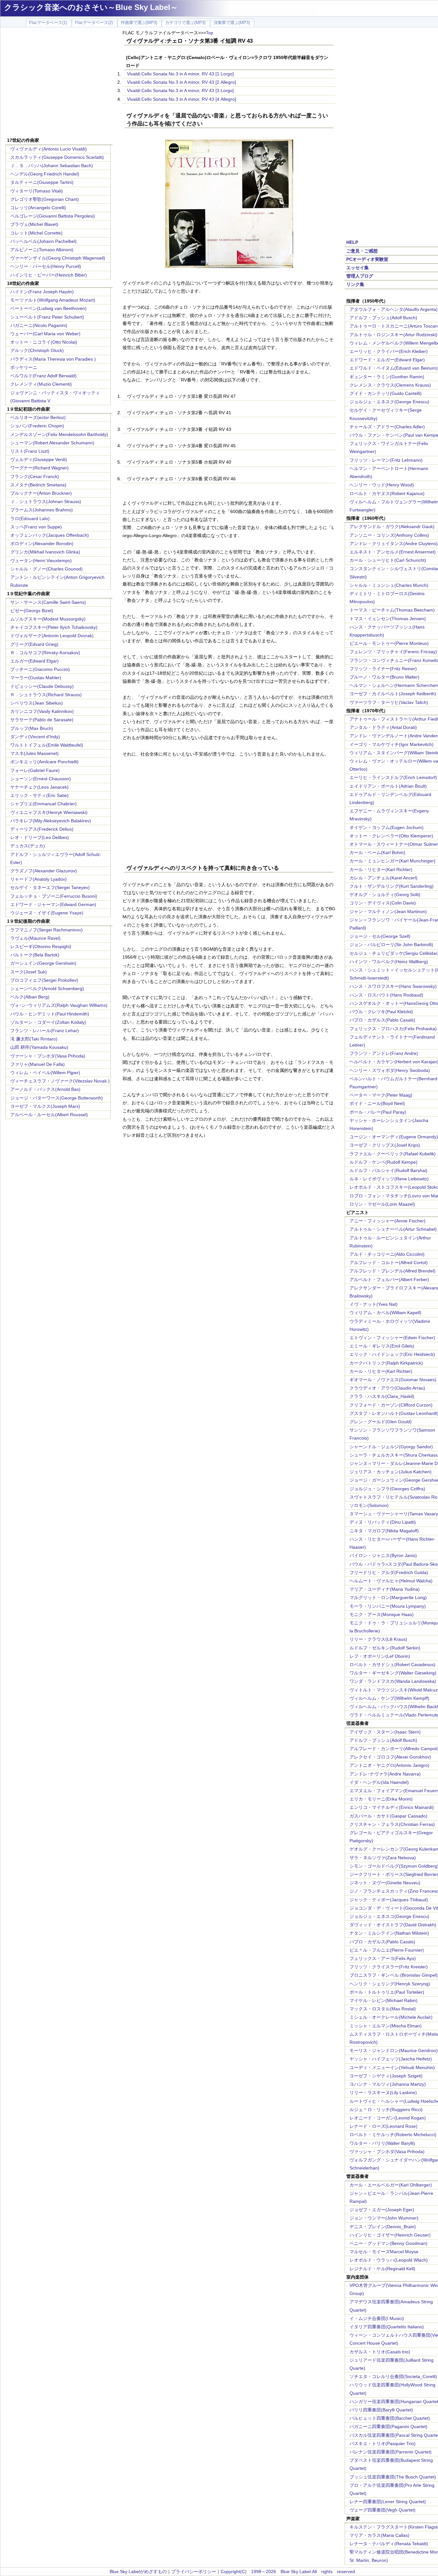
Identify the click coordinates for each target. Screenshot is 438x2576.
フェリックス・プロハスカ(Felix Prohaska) (393, 1029)
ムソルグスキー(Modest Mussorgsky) (48, 619)
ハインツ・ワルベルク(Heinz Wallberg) (389, 962)
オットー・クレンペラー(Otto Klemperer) (391, 836)
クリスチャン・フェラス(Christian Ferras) (392, 1824)
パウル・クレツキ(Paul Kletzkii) (381, 1012)
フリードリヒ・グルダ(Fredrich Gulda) (389, 1572)
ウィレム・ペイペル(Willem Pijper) (45, 1073)
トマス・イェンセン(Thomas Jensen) (388, 619)
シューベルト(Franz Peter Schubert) (47, 317)
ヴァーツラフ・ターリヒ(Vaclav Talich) (389, 702)
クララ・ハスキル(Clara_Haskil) (382, 1396)
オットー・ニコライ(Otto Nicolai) (44, 342)
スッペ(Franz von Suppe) (36, 527)
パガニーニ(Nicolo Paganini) (39, 325)
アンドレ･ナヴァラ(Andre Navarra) (385, 1774)
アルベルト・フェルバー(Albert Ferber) (389, 1279)
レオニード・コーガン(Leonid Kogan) (388, 2118)
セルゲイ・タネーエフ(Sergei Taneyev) (50, 887)
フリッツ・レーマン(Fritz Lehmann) (386, 460)
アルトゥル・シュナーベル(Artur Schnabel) (393, 1229)
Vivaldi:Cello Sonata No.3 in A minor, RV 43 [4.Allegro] (181, 99)
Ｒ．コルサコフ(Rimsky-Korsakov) (45, 653)
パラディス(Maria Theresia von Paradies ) (53, 359)
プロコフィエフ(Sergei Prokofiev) (44, 980)
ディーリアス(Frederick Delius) (42, 829)
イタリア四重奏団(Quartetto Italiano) (387, 2327)
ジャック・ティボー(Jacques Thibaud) (389, 1900)
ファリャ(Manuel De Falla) (38, 1064)
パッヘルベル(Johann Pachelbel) (43, 241)
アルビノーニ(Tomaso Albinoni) (42, 250)
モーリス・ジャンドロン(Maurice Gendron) (394, 2050)
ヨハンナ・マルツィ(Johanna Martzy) (388, 2084)
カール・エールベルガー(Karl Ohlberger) (391, 2185)
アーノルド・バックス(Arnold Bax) (45, 1089)
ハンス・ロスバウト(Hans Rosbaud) (386, 995)
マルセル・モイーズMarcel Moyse (384, 2252)
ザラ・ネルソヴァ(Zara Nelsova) (383, 1858)
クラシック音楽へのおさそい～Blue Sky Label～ (91, 7)
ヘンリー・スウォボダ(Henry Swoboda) (390, 1070)
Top (210, 33)
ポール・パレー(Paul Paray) (378, 1112)
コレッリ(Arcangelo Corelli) (38, 208)
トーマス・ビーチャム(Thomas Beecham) (392, 610)
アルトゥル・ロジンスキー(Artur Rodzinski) (393, 335)
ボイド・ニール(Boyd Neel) (377, 1103)
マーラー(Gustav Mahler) (36, 678)
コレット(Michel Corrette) (36, 233)
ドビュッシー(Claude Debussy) (42, 686)
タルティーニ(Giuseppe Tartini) (42, 182)
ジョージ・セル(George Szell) (380, 936)
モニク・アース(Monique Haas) (382, 1614)
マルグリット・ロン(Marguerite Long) (388, 1597)
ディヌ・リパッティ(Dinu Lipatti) (383, 1522)
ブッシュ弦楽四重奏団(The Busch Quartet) (393, 2477)
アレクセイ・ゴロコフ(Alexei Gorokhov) (390, 1757)
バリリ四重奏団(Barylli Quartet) (381, 2410)
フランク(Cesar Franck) (35, 476)
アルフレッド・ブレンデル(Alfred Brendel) (392, 1271)
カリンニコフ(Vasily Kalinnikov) (42, 711)
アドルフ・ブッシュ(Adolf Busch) (383, 318)
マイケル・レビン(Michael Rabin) (383, 2000)
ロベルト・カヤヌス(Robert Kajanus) (387, 493)
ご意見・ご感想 (362, 251)
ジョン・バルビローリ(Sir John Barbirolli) (391, 945)
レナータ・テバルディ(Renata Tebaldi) (389, 2544)
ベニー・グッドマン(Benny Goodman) (388, 2243)
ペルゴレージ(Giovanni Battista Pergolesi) (53, 216)
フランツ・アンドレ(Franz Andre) (384, 1053)
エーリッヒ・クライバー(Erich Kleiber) (389, 351)
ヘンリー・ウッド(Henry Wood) (382, 485)
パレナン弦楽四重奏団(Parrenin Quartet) (391, 2452)
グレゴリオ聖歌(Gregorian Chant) (45, 199)
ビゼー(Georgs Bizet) (32, 611)
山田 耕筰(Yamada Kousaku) (39, 1047)
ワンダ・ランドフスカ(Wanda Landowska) (393, 1681)
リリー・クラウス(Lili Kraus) (378, 1639)
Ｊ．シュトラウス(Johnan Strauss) (46, 501)
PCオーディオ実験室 (367, 259)
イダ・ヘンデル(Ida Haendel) (379, 1782)
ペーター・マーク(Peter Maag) (381, 1095)
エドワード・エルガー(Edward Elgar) (387, 360)
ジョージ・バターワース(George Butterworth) (57, 1098)
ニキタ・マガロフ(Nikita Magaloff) (384, 1531)
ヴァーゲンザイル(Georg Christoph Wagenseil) (58, 258)
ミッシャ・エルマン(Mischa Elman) (386, 2026)
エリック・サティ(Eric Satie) (39, 795)
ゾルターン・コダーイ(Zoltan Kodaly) (48, 1022)
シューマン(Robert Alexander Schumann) (52, 443)
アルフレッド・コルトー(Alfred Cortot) (389, 1262)
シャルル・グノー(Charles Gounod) (46, 569)
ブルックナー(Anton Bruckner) (41, 493)
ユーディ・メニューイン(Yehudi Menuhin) (392, 2067)
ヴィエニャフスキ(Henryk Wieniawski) (49, 812)
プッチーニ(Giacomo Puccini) (40, 669)
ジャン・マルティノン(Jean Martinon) (388, 911)
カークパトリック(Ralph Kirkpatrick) (386, 1363)
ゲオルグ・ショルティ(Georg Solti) (385, 894)
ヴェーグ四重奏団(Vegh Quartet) (383, 2510)
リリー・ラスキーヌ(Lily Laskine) (383, 2092)
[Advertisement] (59, 83)
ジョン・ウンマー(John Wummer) (384, 2218)
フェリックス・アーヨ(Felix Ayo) (383, 1958)
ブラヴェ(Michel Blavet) (34, 224)
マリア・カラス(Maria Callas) (379, 2535)
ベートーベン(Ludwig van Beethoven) (48, 308)
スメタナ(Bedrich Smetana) (38, 485)
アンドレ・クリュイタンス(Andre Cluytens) (394, 543)
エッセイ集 (358, 268)
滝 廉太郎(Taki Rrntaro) (34, 1039)
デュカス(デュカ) (28, 846)
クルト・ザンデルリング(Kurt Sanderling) (392, 886)
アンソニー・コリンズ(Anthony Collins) (389, 535)
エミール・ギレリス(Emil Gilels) (382, 1346)
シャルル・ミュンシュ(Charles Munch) (389, 585)
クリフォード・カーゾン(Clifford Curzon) (391, 1405)
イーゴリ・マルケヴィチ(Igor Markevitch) (392, 744)
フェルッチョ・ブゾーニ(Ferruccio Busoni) (54, 896)
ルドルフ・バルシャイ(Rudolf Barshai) (388, 1170)
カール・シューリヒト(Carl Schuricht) (388, 560)
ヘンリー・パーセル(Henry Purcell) (46, 266)
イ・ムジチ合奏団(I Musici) (377, 2318)
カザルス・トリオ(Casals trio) (380, 2352)
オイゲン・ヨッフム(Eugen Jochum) (387, 827)
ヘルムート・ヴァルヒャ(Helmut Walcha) (391, 1581)
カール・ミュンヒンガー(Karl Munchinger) (392, 861)
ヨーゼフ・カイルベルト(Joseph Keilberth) (393, 694)
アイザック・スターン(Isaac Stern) (385, 1732)
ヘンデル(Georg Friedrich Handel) (45, 174)
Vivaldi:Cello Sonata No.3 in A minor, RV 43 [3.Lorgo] (180, 90)
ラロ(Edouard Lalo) (30, 518)
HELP (352, 242)
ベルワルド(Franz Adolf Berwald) (43, 376)
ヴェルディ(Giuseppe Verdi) (39, 459)
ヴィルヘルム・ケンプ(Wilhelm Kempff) (389, 1698)
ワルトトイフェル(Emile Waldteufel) (47, 745)
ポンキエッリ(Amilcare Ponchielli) (44, 762)
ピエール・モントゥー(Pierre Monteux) (389, 643)
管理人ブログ (360, 276)
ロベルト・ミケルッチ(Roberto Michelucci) (393, 2135)
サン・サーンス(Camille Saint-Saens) (48, 602)
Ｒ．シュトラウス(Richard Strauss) (46, 695)
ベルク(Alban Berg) (30, 997)
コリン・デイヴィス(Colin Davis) (383, 903)
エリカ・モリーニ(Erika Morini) (381, 1799)
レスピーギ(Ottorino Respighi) (41, 946)
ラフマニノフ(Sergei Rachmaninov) (46, 930)
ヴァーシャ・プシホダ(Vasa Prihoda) (48, 1056)
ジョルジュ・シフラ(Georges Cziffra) (387, 1489)
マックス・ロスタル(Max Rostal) (383, 2009)
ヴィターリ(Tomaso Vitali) (37, 191)
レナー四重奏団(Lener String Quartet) (388, 2502)
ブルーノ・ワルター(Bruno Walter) (384, 677)
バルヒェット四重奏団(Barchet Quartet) (390, 2418)
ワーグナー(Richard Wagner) (39, 468)
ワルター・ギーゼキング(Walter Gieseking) (393, 1673)
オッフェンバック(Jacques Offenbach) (50, 535)
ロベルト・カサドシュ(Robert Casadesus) (392, 1665)
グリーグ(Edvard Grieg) (34, 644)
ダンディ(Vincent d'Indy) (35, 737)
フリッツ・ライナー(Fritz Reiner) (383, 669)
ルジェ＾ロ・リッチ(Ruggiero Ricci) (386, 2110)
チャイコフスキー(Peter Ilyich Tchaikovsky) (54, 627)
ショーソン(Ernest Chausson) (41, 779)
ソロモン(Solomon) (369, 1505)
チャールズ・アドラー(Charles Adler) (387, 427)
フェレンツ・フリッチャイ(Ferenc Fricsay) (393, 652)
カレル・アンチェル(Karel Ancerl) (383, 878)
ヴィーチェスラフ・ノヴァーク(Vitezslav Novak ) (60, 1081)
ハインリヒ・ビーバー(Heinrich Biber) (49, 275)
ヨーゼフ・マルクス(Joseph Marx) (45, 1106)
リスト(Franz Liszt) (30, 451)
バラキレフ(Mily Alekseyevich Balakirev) (51, 821)
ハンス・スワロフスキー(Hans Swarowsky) (393, 986)
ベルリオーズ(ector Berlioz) (38, 417)
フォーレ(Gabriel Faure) (35, 770)
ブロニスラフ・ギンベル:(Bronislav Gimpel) (394, 1975)
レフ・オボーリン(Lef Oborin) (380, 1656)
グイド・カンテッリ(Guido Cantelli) (386, 393)
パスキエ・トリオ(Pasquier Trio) (383, 2443)
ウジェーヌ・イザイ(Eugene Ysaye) (47, 913)
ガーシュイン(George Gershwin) (43, 963)
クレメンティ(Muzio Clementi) (41, 384)
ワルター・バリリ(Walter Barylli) (382, 2143)
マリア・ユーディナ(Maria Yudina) (385, 1589)
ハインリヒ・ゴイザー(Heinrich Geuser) (390, 2235)
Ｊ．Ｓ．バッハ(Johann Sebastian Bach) (52, 166)
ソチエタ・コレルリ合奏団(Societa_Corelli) (393, 2376)
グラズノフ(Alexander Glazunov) (44, 871)
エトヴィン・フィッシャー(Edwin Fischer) (392, 1338)
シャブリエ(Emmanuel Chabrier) (43, 804)
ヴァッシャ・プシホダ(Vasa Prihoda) (387, 2152)
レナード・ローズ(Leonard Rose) (383, 2126)
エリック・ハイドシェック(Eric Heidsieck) (392, 1354)
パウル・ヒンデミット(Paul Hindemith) (50, 1014)
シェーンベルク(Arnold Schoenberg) (47, 988)
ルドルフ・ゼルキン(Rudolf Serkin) (385, 1648)
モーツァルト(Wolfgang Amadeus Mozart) (53, 300)
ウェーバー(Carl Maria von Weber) (45, 334)
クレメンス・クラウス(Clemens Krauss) (390, 385)
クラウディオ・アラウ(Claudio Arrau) (387, 1388)
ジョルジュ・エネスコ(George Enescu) (389, 1916)
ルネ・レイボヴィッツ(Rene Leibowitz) (389, 1179)
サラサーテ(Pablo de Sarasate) (42, 720)
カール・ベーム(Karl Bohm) (377, 852)
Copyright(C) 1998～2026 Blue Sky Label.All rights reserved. (288, 2572)
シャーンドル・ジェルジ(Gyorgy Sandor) (391, 1447)
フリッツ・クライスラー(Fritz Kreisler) (389, 1967)
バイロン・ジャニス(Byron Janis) (383, 1555)
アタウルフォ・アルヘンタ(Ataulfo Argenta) (394, 309)
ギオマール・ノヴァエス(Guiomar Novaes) (393, 1380)
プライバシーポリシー (194, 2572)
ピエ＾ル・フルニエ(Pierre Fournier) (387, 1950)
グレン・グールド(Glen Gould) (381, 1422)
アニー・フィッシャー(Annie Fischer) (387, 1221)
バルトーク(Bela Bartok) (35, 955)
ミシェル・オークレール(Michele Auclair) (391, 2017)
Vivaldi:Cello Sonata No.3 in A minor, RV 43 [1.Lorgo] (180, 74)
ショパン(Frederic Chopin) (37, 426)
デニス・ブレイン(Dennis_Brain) (383, 2227)
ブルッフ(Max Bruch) (32, 728)
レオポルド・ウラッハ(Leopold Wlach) (389, 2260)
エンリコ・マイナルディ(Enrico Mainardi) (392, 1807)
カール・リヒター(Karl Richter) (381, 869)
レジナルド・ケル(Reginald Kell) (382, 2269)
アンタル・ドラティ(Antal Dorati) (383, 727)
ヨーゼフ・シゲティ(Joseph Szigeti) (386, 2076)
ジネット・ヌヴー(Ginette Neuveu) (385, 1883)
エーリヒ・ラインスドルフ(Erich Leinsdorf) (393, 777)
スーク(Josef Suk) (29, 972)
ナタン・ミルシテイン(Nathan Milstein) (389, 1933)
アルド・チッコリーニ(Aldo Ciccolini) (387, 1254)
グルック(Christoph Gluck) (37, 350)
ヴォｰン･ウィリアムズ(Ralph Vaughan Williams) (59, 1005)
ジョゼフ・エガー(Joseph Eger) (382, 2210)
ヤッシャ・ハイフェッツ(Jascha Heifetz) (391, 2059)
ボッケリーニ (24, 367)
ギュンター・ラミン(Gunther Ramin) (387, 377)
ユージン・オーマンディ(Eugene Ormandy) (394, 1137)
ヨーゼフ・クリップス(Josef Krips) (385, 1145)
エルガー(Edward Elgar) (34, 661)
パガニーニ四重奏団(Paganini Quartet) (388, 2426)
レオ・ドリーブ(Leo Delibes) (40, 837)
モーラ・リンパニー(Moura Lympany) (388, 1606)
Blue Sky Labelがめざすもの (138, 2572)
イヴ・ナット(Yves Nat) (374, 1304)
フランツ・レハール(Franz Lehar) (45, 1031)
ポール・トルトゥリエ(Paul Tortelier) (387, 1992)
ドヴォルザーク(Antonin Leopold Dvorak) (52, 636)
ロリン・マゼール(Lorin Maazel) (382, 1204)
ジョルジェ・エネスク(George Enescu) (389, 402)
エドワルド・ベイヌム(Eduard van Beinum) (394, 368)
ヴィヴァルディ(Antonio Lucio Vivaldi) (49, 149)
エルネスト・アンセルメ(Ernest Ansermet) (393, 552)
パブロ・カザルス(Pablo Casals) (382, 1020)
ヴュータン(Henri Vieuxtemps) (41, 561)
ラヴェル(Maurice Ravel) (35, 938)
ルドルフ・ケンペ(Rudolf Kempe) (383, 1162)
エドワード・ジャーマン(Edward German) (53, 904)
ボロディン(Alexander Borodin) (42, 543)
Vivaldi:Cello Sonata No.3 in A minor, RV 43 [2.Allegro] (181, 82)
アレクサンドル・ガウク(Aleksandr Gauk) (392, 526)
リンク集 (355, 284)
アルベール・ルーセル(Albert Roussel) (49, 1115)
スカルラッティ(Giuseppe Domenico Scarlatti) (57, 157)
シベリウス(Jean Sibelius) (37, 703)
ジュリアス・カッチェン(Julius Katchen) (391, 1472)
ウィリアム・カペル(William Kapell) (385, 1313)
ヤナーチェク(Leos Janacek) (39, 787)
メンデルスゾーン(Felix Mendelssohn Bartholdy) (59, 434)
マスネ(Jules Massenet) (34, 753)
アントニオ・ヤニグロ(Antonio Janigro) (389, 1765)
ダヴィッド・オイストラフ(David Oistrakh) (393, 1925)
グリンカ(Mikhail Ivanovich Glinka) (45, 552)
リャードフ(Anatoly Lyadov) (38, 879)
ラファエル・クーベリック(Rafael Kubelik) (393, 1154)
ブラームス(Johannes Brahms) (42, 510)
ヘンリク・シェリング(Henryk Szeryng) (390, 1984)
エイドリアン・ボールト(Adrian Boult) (388, 786)
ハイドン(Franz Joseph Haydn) (42, 292)
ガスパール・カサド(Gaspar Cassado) (388, 1816)
